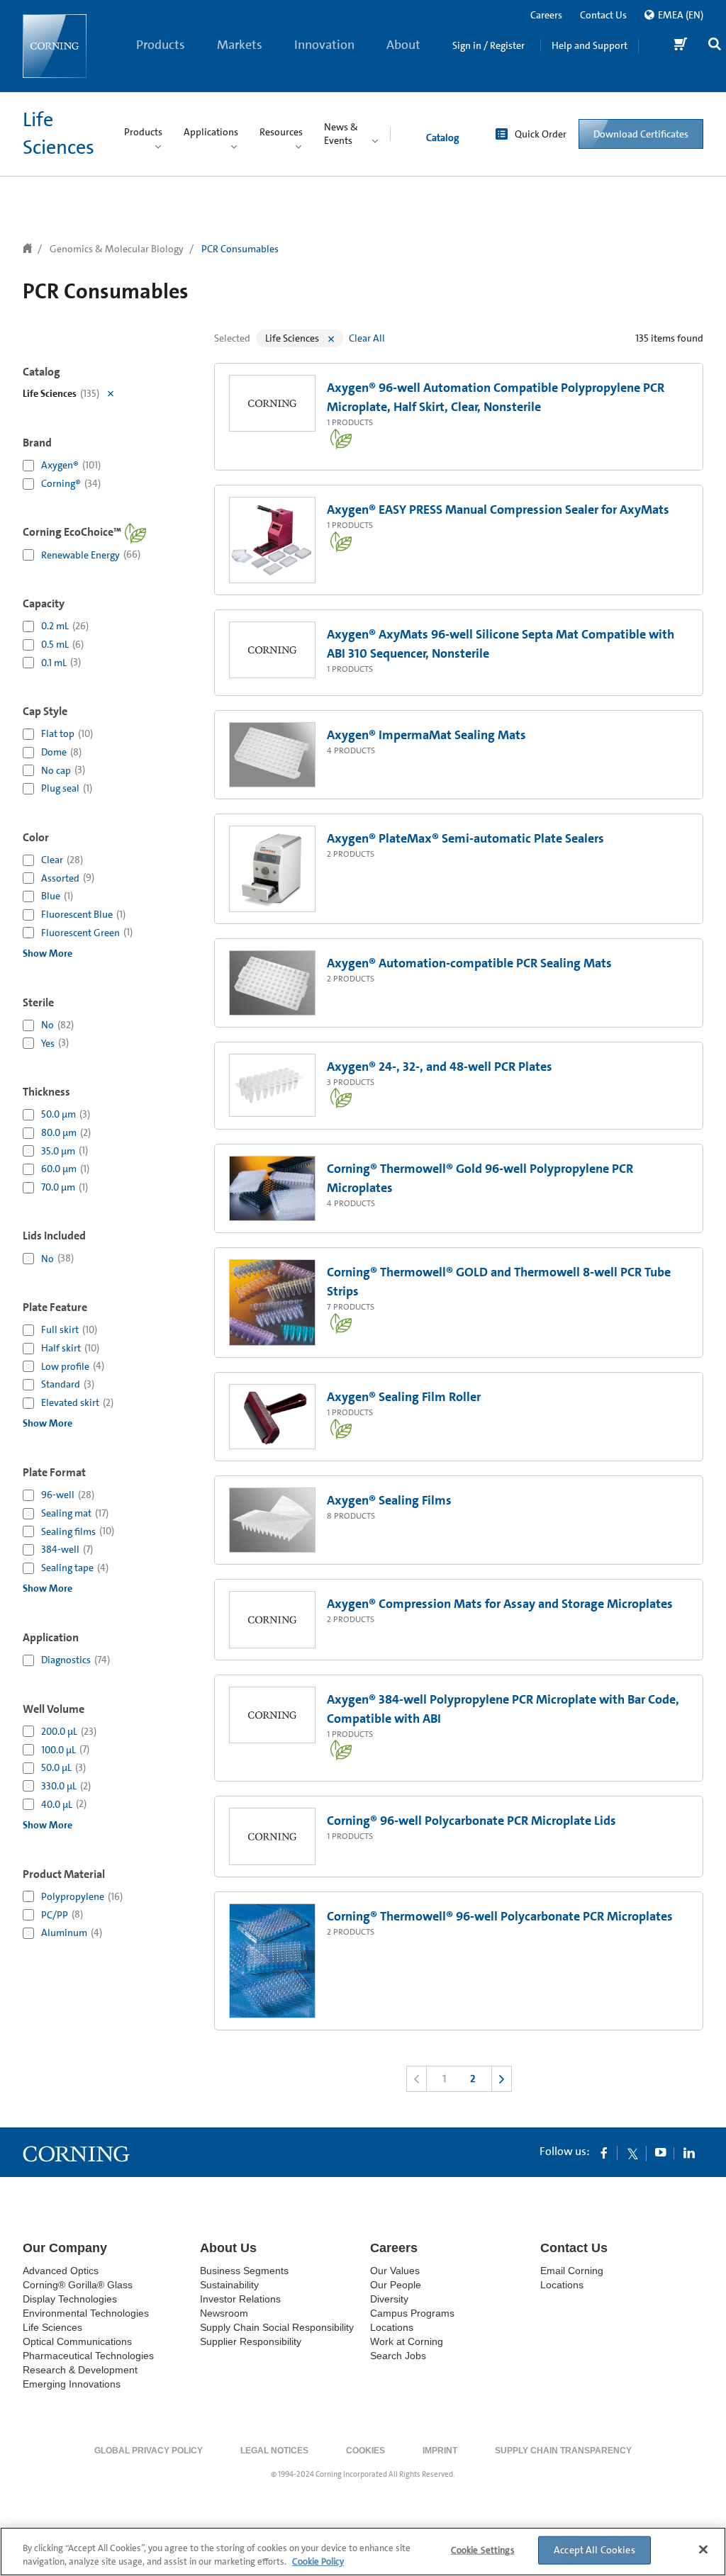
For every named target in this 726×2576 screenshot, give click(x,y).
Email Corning (572, 2271)
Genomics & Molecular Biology (117, 249)
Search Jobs (398, 2356)
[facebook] (604, 2152)
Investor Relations (240, 2299)
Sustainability (229, 2285)
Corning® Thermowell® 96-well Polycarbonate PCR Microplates (500, 1916)
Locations (392, 2327)
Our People (396, 2285)
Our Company (65, 2248)
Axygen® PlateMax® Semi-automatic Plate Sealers (465, 838)
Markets (240, 45)
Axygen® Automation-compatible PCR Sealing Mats (469, 963)
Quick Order (541, 134)
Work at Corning (407, 2341)
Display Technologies (70, 2299)
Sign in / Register (488, 45)
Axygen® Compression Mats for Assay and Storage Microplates (500, 1604)
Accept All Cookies (594, 2550)
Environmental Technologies (86, 2313)
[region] (363, 2552)
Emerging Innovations (72, 2384)
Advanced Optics (61, 2271)
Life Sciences (52, 2327)
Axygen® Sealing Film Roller (404, 1397)
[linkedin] (689, 2152)
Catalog (442, 137)
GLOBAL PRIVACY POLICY (149, 2451)
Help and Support (590, 45)
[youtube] (661, 2152)
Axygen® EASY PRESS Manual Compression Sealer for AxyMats (498, 510)
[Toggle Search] (715, 46)
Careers (546, 15)
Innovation (324, 45)
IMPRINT (440, 2451)
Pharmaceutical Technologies (88, 2356)
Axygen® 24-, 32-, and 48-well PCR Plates (440, 1067)
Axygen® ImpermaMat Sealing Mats (426, 735)
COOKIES (365, 2451)
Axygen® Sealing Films (389, 1500)
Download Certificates (641, 134)
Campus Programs (412, 2313)
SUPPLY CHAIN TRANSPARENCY (563, 2451)
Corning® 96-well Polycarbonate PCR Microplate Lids (471, 1821)
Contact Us (603, 15)
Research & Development (80, 2370)
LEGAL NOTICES (274, 2451)
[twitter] (632, 2152)
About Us (403, 64)
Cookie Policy (318, 2561)
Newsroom (224, 2313)
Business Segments (244, 2271)
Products (161, 45)
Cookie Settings (483, 2550)
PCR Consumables (240, 249)
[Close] (703, 2550)
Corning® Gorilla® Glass (78, 2285)
